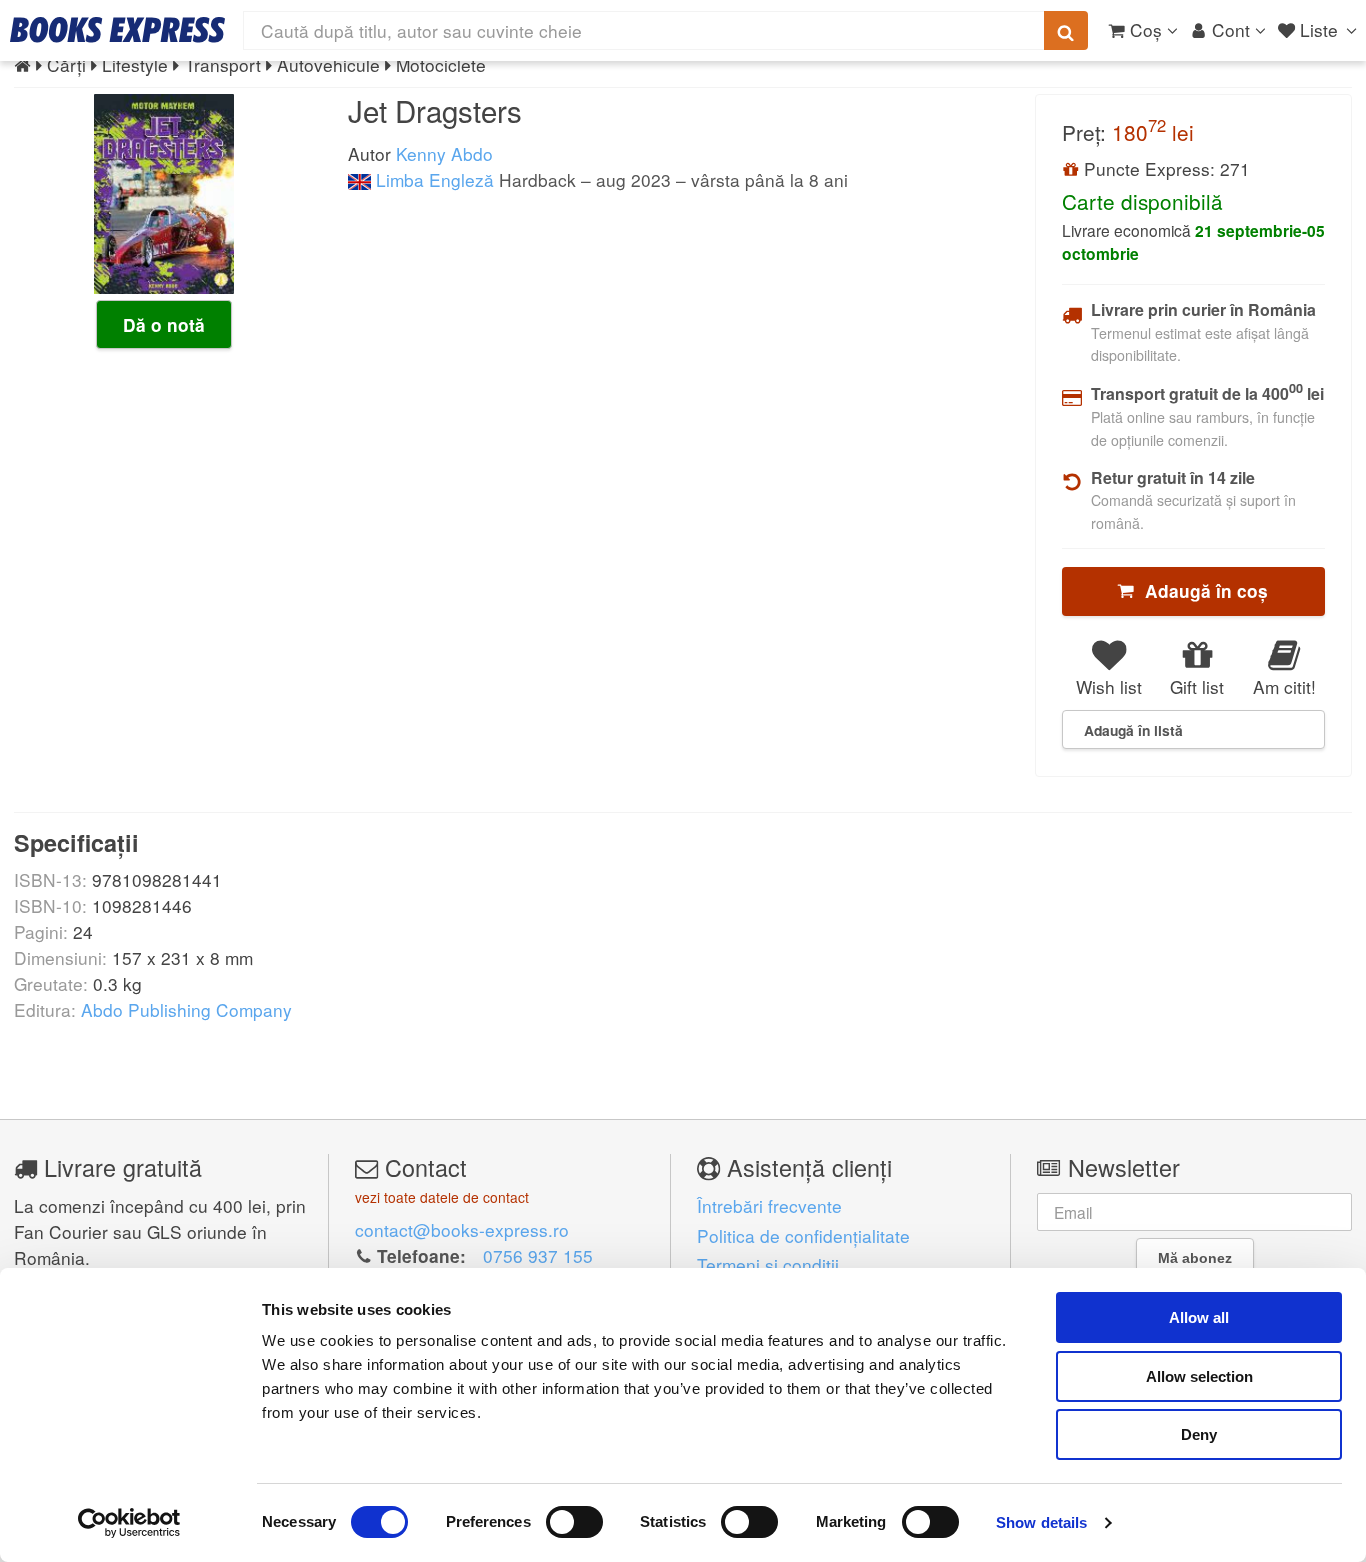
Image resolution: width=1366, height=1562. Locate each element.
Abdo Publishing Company (186, 1009)
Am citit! (1284, 686)
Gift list (1197, 686)
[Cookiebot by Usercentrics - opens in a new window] (129, 1523)
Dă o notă (164, 325)
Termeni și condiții (768, 1264)
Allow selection (1199, 1376)
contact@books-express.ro (462, 1229)
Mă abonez (1195, 1258)
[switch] (574, 1522)
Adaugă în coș (1201, 591)
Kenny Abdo (444, 153)
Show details (1041, 1522)
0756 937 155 (538, 1255)
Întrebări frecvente (769, 1205)
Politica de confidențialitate (803, 1235)
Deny (1199, 1434)
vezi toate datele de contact (442, 1197)
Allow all (1199, 1317)
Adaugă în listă (1133, 730)
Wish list (1109, 686)
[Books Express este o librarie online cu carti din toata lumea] (117, 30)
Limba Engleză (432, 179)
